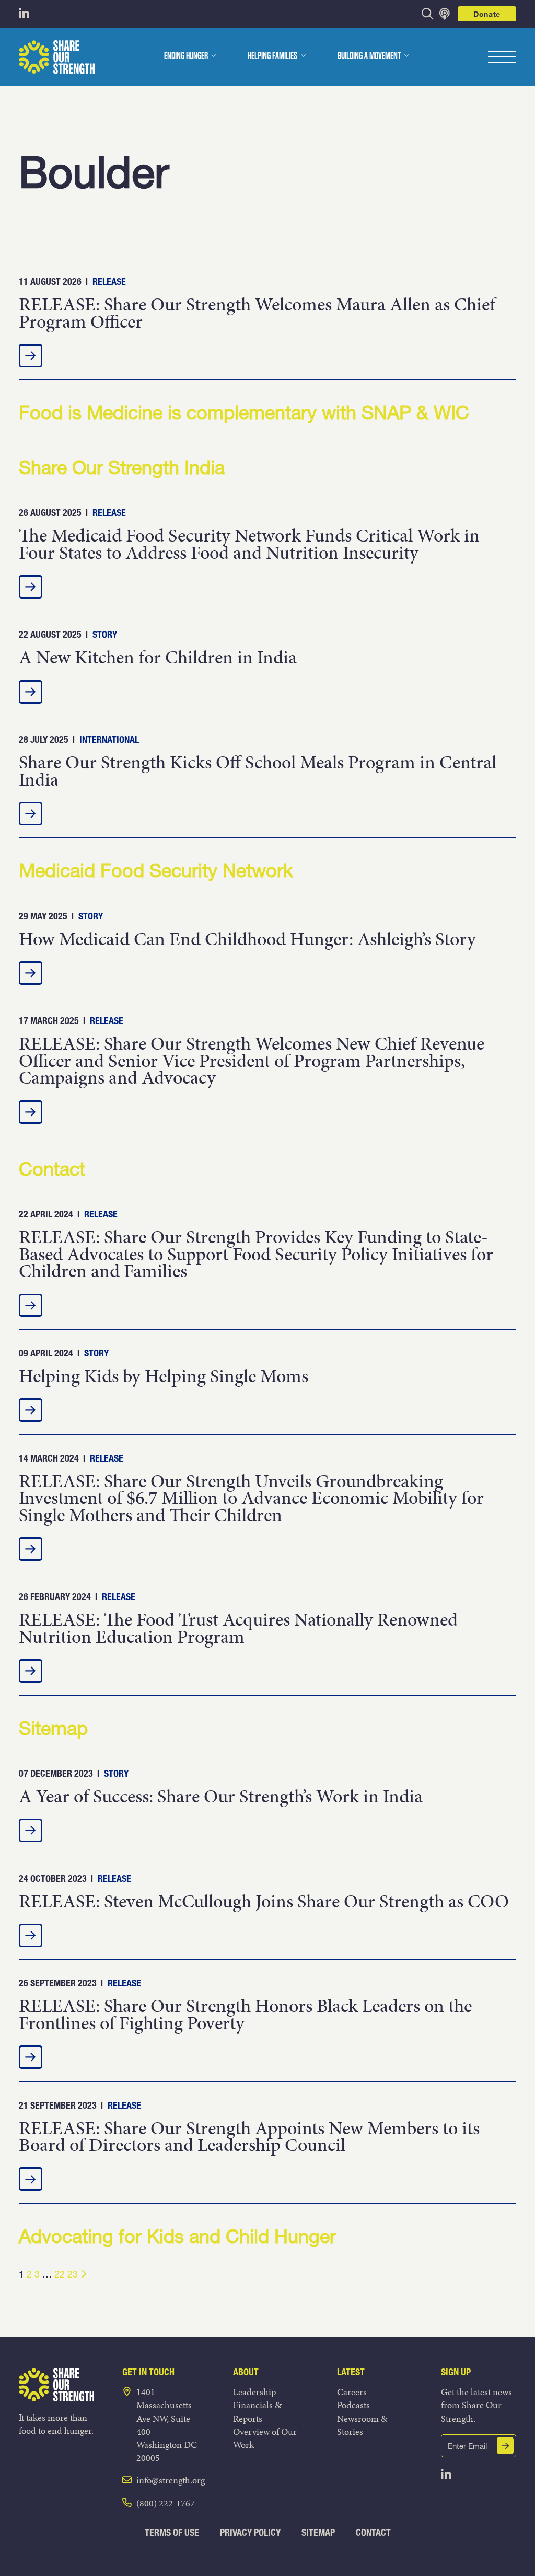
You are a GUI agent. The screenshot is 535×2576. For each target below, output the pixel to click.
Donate (487, 14)
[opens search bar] (428, 14)
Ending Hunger (186, 56)
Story (105, 634)
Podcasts (353, 2405)
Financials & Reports (257, 2411)
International (109, 739)
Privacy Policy (250, 2532)
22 (60, 2274)
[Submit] (505, 2446)
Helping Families (272, 56)
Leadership (254, 2392)
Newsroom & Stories (362, 2425)
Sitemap (318, 2532)
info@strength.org (171, 2480)
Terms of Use (172, 2532)
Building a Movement (369, 56)
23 (73, 2274)
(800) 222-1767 (166, 2503)
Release (109, 281)
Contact (373, 2532)
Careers (352, 2392)
